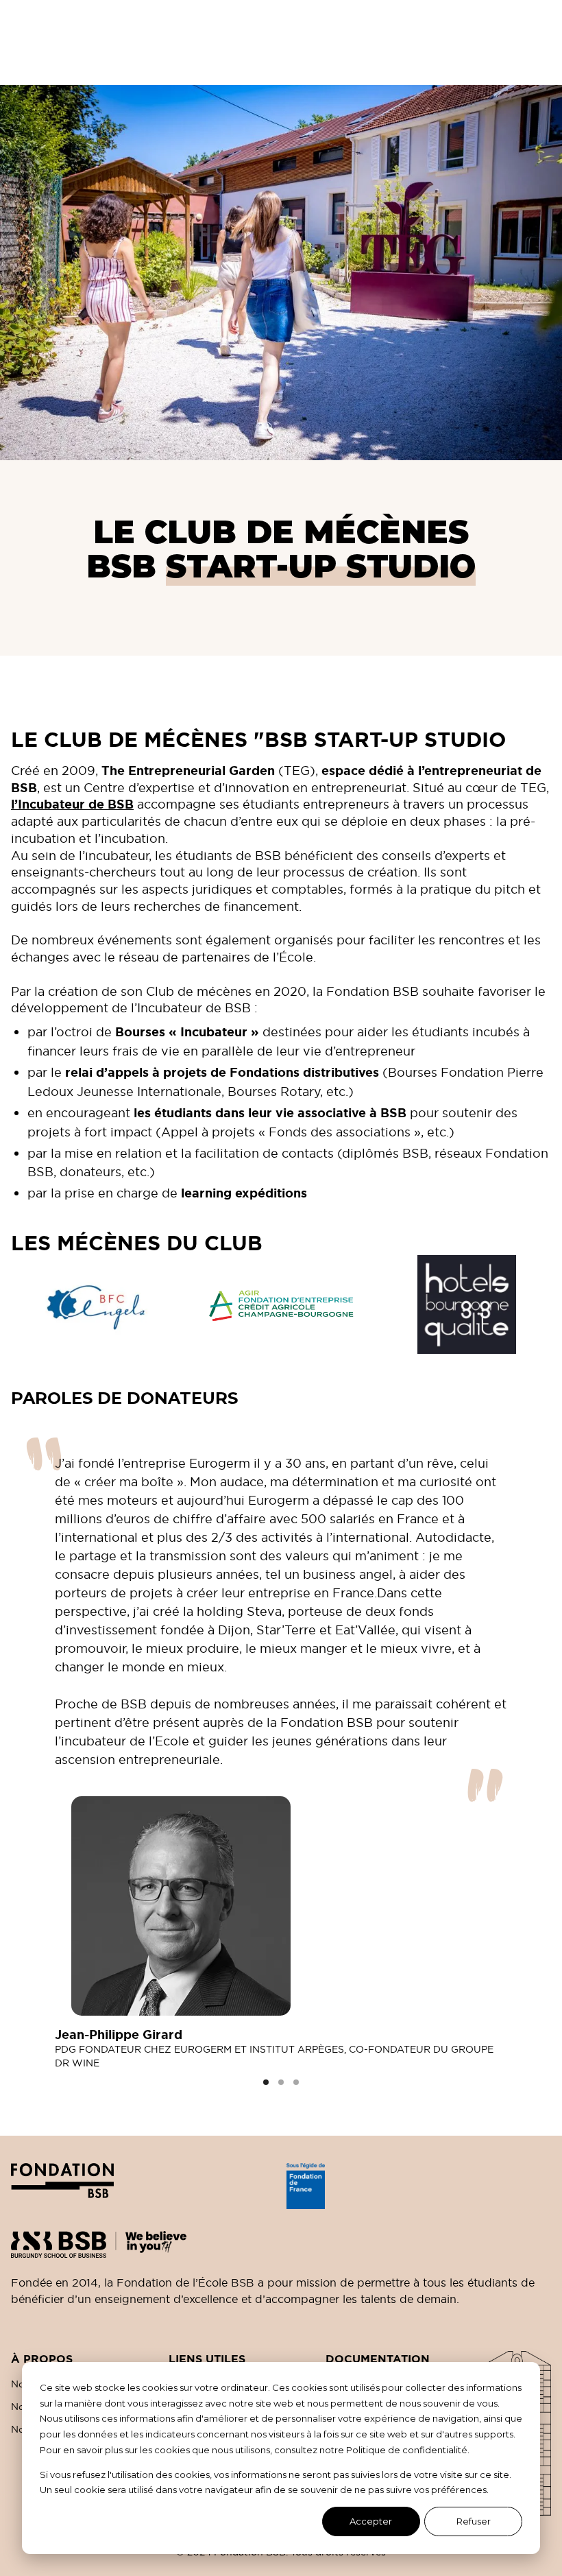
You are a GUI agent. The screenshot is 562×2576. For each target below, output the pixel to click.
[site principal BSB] (281, 2239)
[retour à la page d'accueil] (143, 2186)
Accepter (371, 2521)
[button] (266, 2082)
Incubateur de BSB (194, 1008)
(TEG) (208, 771)
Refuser (474, 2521)
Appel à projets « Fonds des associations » (291, 1132)
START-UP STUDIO (321, 566)
